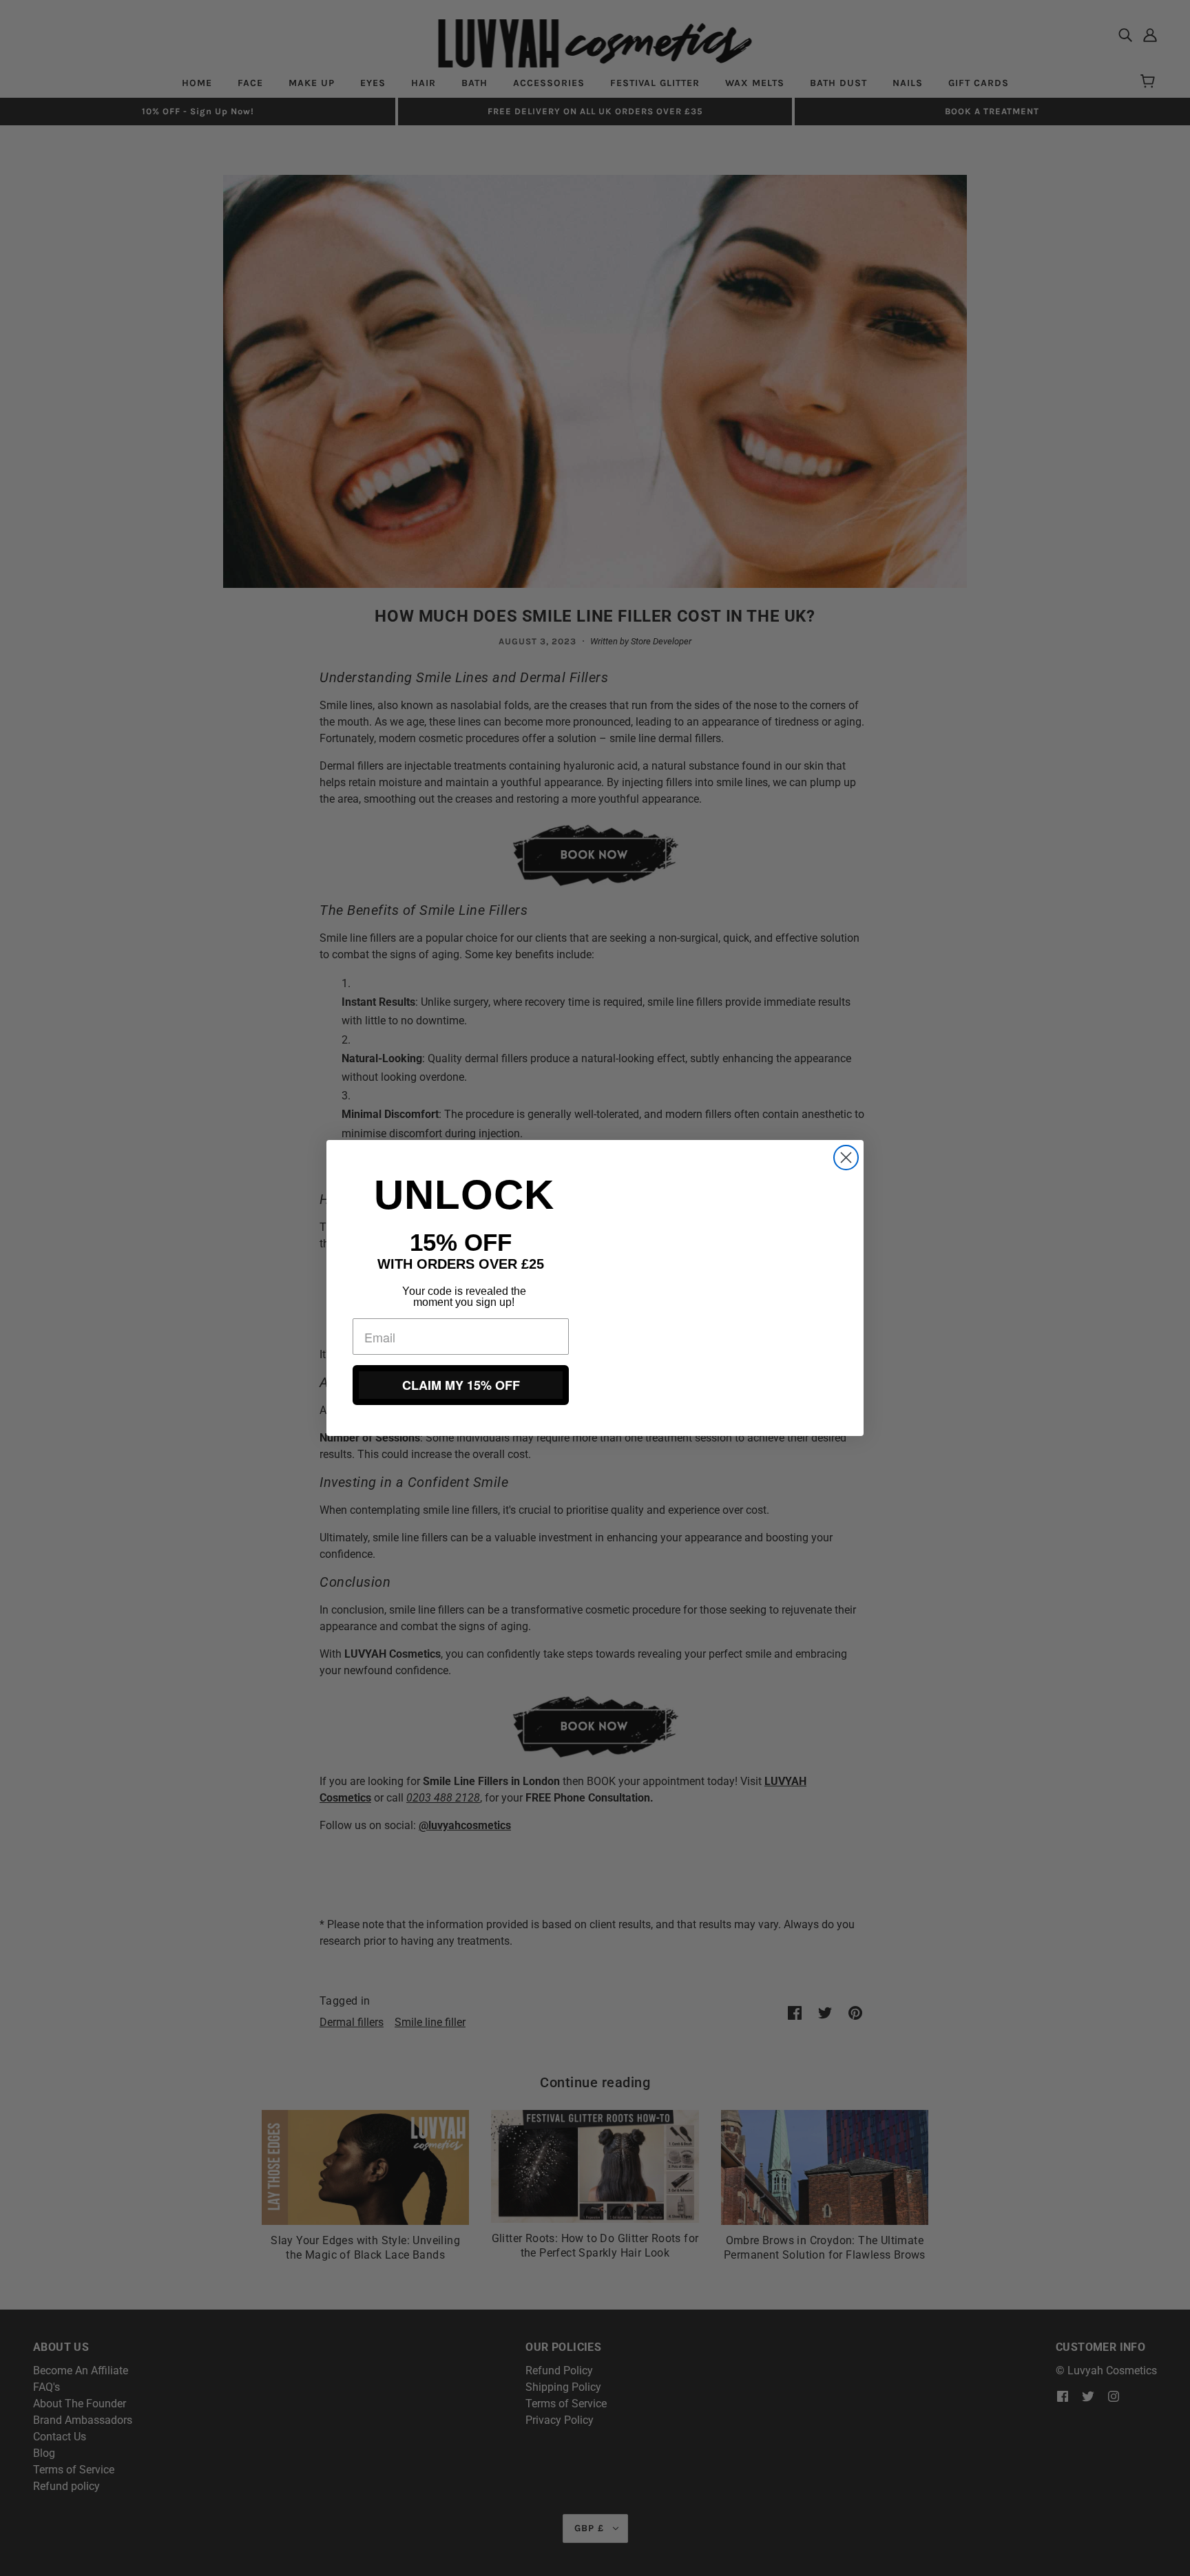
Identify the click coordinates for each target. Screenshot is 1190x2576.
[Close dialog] (846, 1158)
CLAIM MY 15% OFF (461, 1385)
